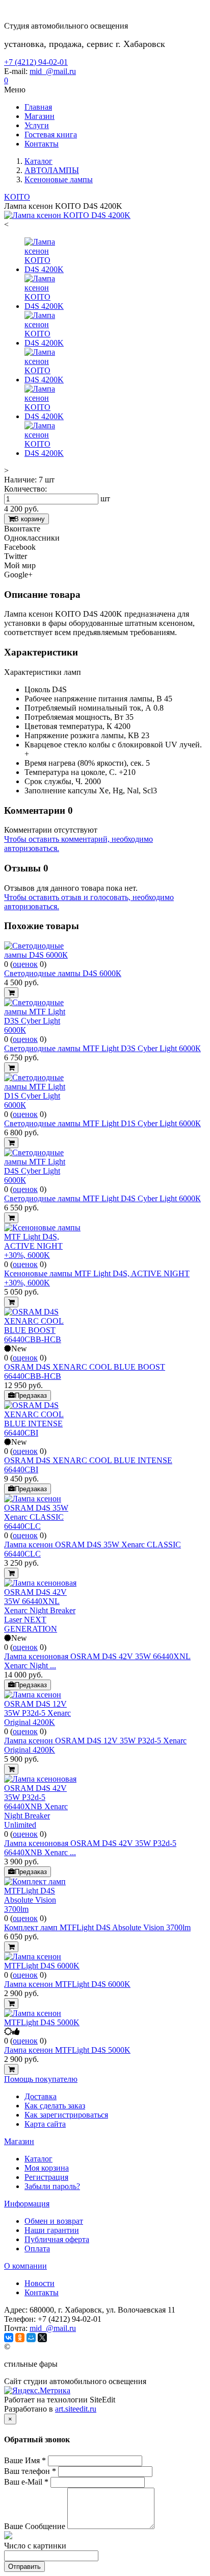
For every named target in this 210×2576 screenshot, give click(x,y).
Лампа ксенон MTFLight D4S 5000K (67, 2050)
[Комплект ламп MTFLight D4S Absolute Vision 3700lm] (42, 1909)
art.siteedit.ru (76, 2409)
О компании (25, 2266)
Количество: (25, 489)
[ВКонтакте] (9, 2338)
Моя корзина (47, 2168)
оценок (25, 964)
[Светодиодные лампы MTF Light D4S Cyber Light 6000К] (42, 1180)
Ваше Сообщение (35, 2526)
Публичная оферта (57, 2239)
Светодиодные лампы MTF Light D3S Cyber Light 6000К (102, 1048)
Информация (27, 2204)
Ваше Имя (25, 2460)
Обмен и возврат (54, 2221)
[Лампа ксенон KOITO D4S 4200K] (67, 215)
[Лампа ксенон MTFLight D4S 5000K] (42, 2022)
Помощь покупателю (41, 2079)
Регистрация (46, 2177)
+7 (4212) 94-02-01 (36, 62)
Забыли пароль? (52, 2186)
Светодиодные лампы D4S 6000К (63, 973)
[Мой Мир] (31, 2338)
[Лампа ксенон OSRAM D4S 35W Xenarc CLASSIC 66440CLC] (42, 1526)
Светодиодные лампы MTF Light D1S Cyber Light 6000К (102, 1123)
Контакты (42, 2292)
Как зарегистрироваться (66, 2115)
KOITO (17, 197)
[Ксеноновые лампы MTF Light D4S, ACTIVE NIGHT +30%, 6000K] (42, 1255)
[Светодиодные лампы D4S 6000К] (42, 955)
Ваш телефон (30, 2471)
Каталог (38, 2159)
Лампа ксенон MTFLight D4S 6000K (67, 1984)
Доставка (41, 2096)
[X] (42, 2338)
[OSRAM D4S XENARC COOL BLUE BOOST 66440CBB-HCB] (42, 1339)
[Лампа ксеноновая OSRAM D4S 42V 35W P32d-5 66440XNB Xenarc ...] (42, 1825)
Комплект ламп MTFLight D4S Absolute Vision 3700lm (97, 1927)
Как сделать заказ (55, 2106)
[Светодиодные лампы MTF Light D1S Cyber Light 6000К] (42, 1105)
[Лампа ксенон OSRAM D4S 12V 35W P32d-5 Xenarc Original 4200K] (42, 1722)
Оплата (37, 2249)
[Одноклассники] (20, 2338)
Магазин (19, 2141)
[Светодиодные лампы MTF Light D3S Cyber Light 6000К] (42, 1030)
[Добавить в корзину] (11, 993)
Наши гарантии (52, 2230)
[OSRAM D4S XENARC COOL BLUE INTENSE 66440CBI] (42, 1433)
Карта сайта (45, 2124)
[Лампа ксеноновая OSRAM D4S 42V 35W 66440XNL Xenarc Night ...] (42, 1629)
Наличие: (20, 480)
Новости (40, 2283)
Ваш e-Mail (26, 2482)
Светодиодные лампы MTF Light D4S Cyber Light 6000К (102, 1198)
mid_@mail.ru (53, 71)
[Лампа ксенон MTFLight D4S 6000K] (42, 1966)
